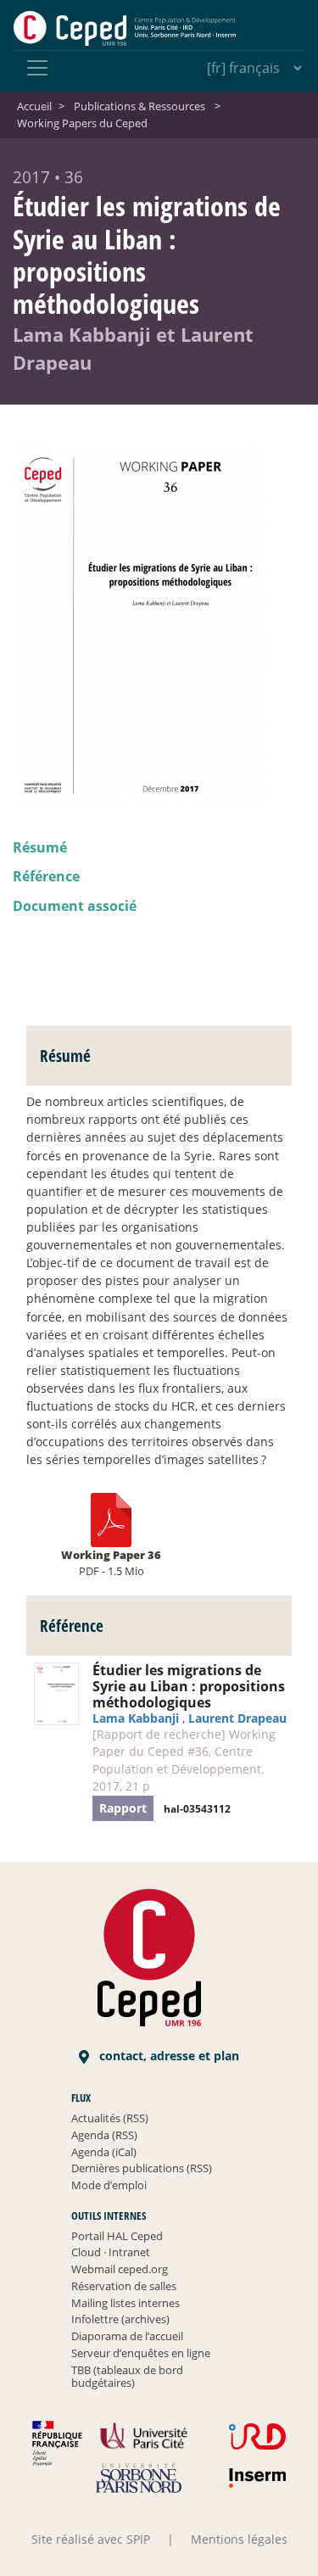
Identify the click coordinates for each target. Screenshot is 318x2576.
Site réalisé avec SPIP (91, 2539)
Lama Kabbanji (136, 1718)
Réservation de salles (124, 2286)
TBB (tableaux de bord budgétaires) (127, 2377)
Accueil (34, 106)
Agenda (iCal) (104, 2152)
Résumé (40, 847)
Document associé (75, 906)
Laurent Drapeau (237, 1718)
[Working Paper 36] (111, 1519)
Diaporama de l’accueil (127, 2336)
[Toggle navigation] (37, 68)
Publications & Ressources (139, 106)
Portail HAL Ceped (117, 2236)
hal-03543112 (197, 1809)
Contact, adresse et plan (167, 2056)
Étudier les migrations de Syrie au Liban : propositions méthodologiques (189, 1686)
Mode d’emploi (109, 2185)
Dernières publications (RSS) (142, 2168)
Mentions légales (239, 2539)
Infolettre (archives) (120, 2319)
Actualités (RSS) (110, 2118)
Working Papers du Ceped (82, 123)
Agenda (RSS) (104, 2135)
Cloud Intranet (111, 2252)
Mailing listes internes (126, 2303)
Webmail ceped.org (120, 2269)
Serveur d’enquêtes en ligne (141, 2353)
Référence (46, 876)
